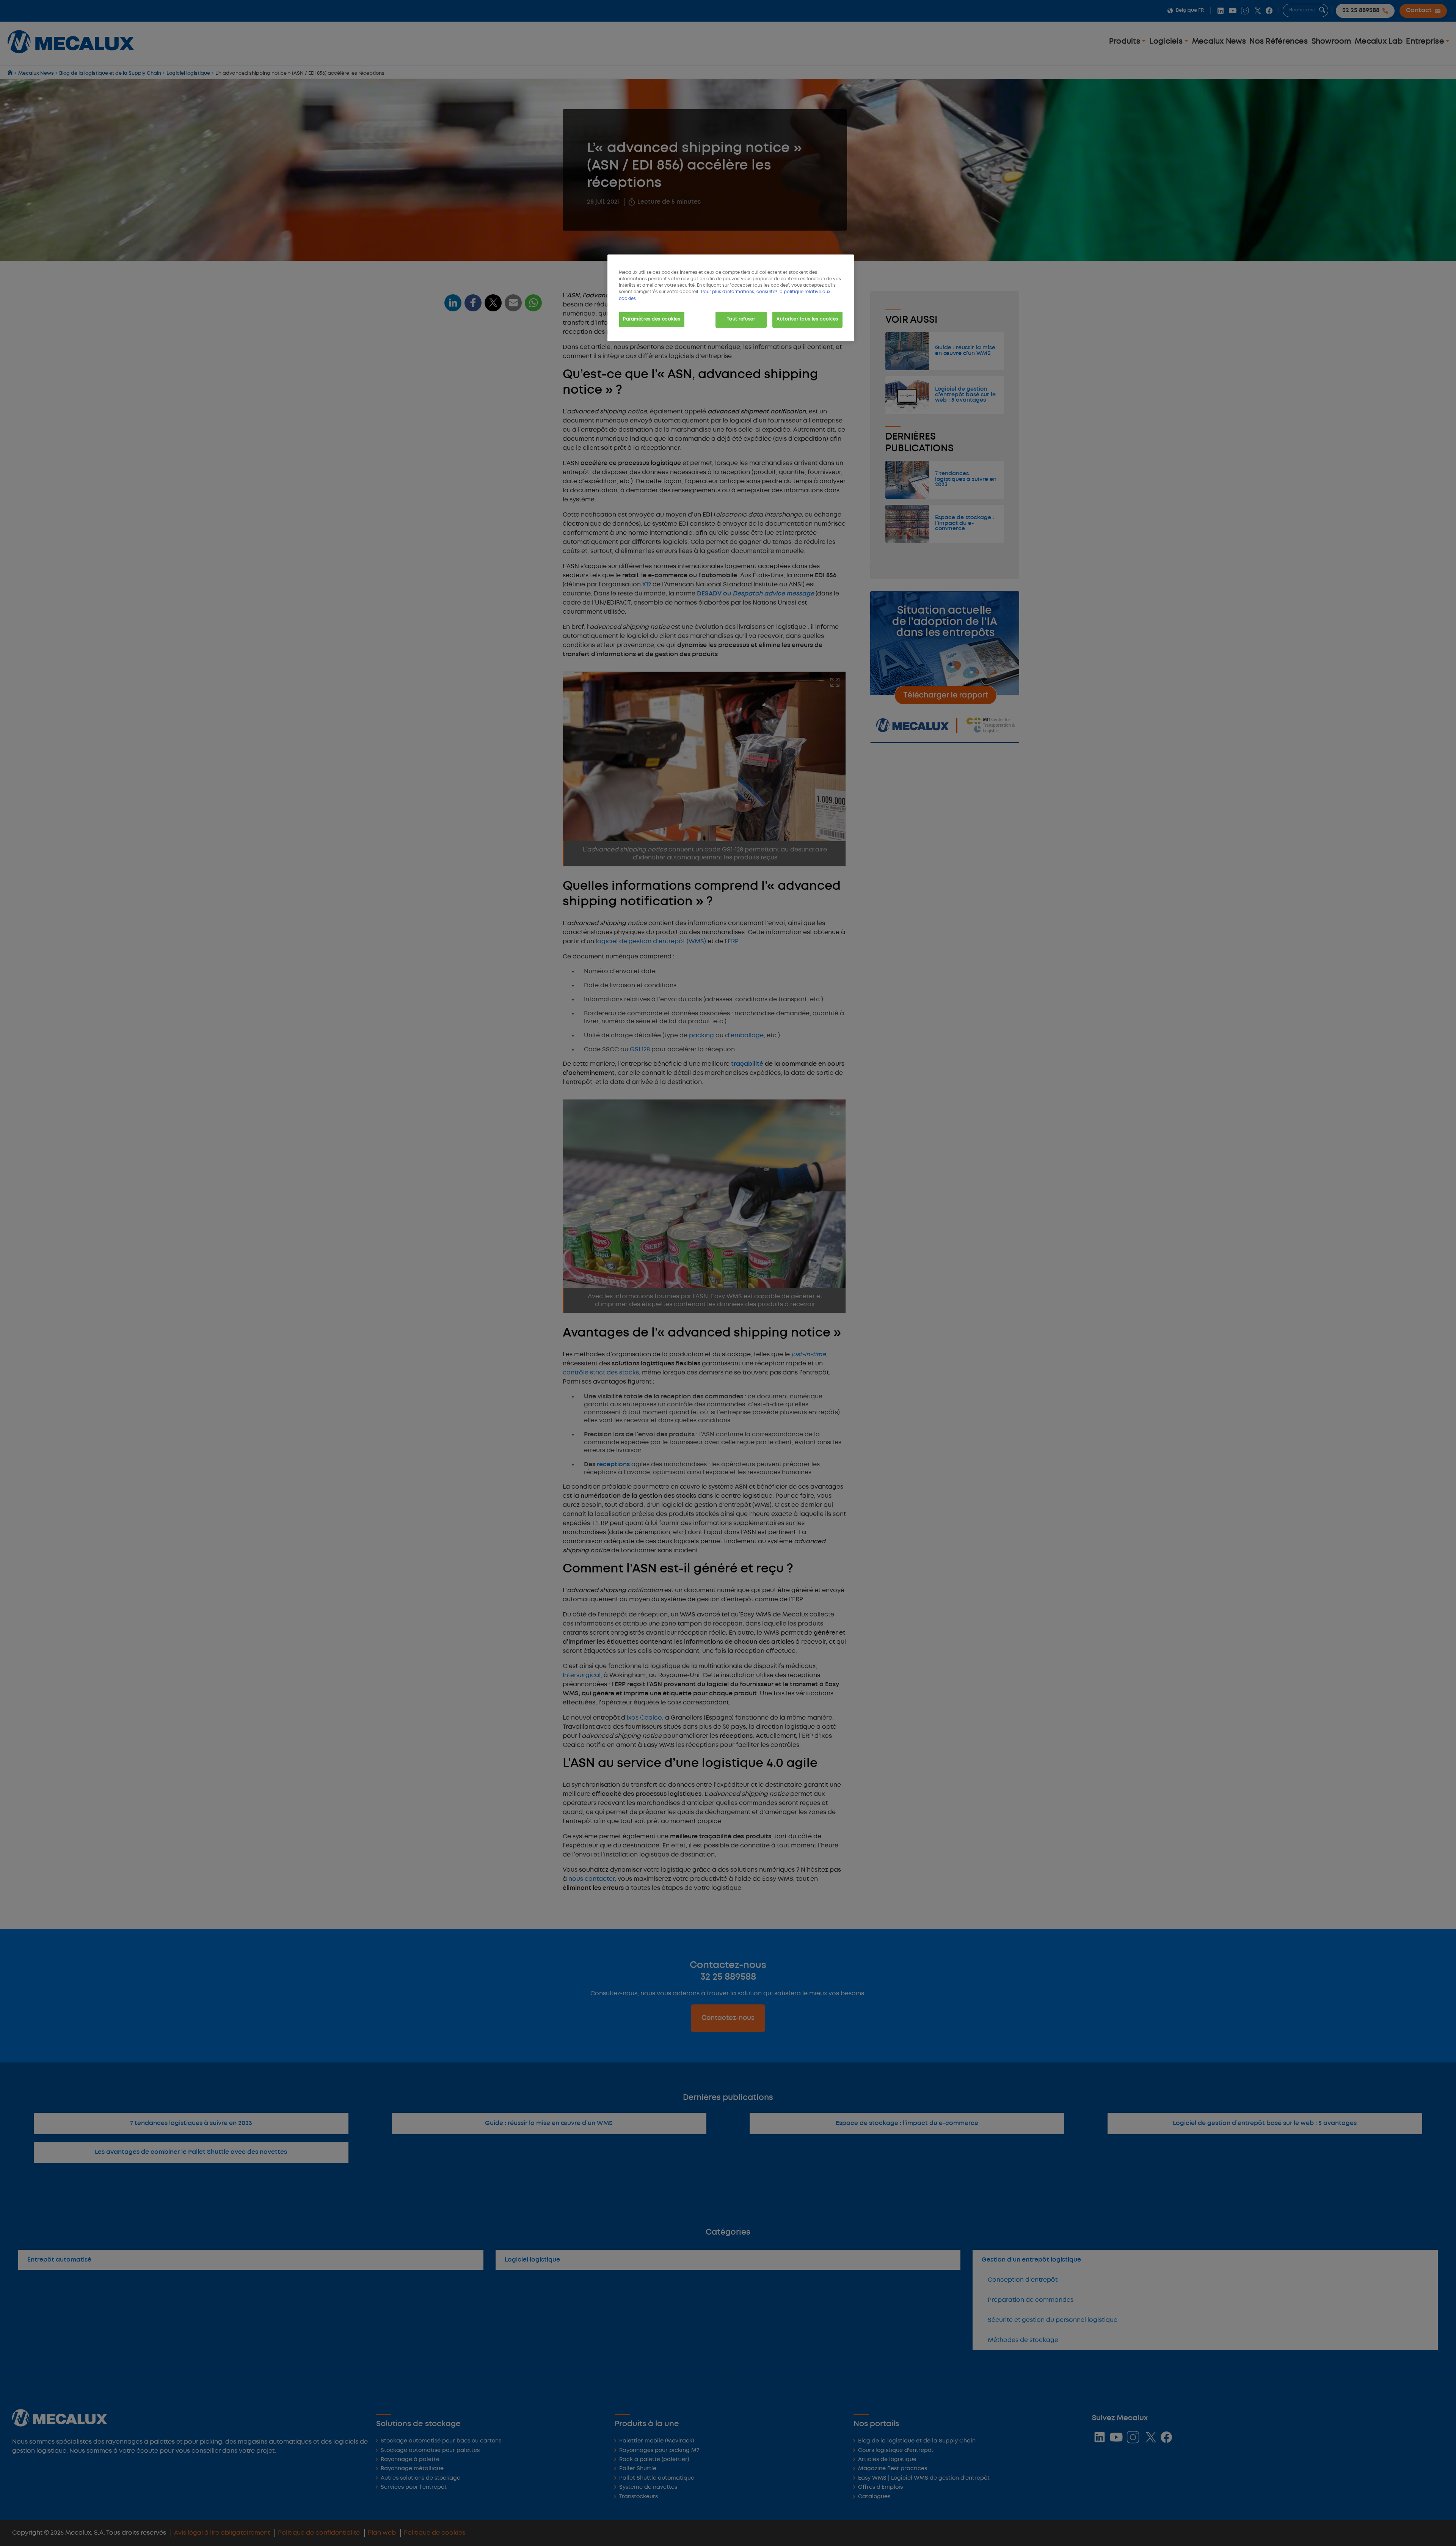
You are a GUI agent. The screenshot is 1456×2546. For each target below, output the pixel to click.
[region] (731, 298)
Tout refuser (741, 319)
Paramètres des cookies (652, 319)
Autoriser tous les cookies (807, 319)
